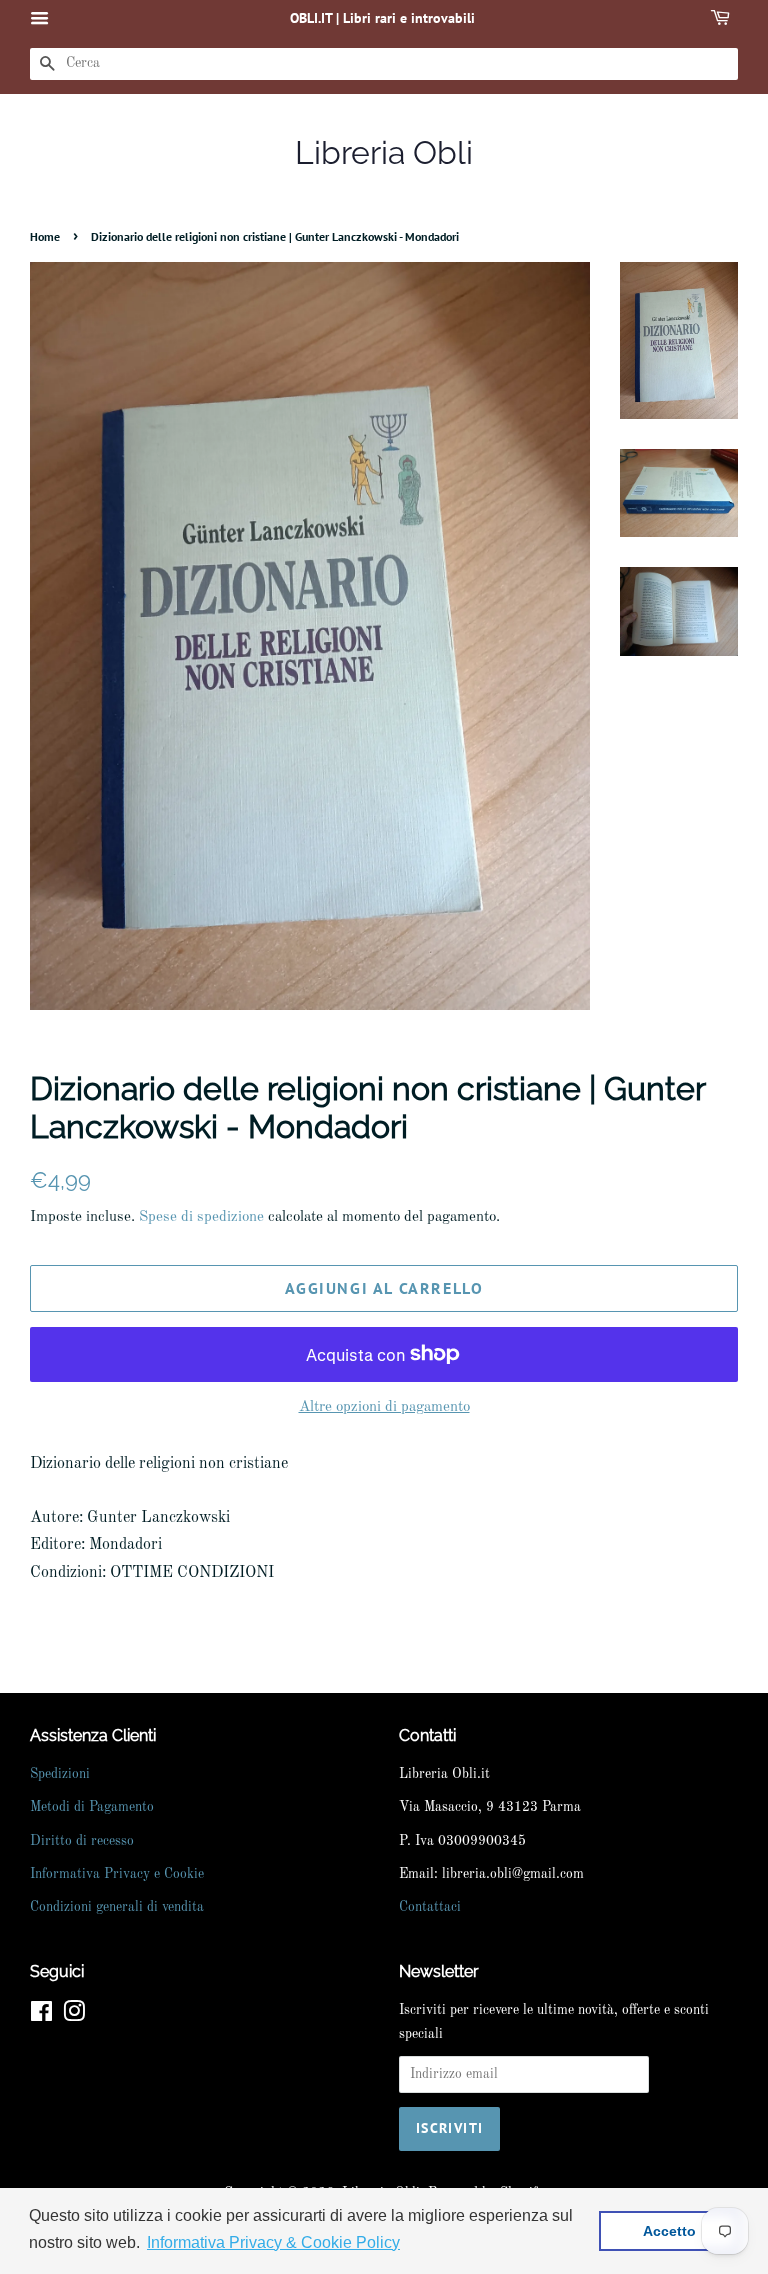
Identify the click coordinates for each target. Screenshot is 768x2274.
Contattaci (430, 1907)
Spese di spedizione (201, 1217)
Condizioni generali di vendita (117, 1907)
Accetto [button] (669, 2231)
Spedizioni (60, 1774)
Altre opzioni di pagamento (384, 1407)
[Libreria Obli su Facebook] (41, 2016)
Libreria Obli (384, 152)
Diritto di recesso (82, 1841)
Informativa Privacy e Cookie (117, 1874)
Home (45, 236)
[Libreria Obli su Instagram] (74, 2016)
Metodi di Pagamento (92, 1807)
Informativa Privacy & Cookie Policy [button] (273, 2242)
